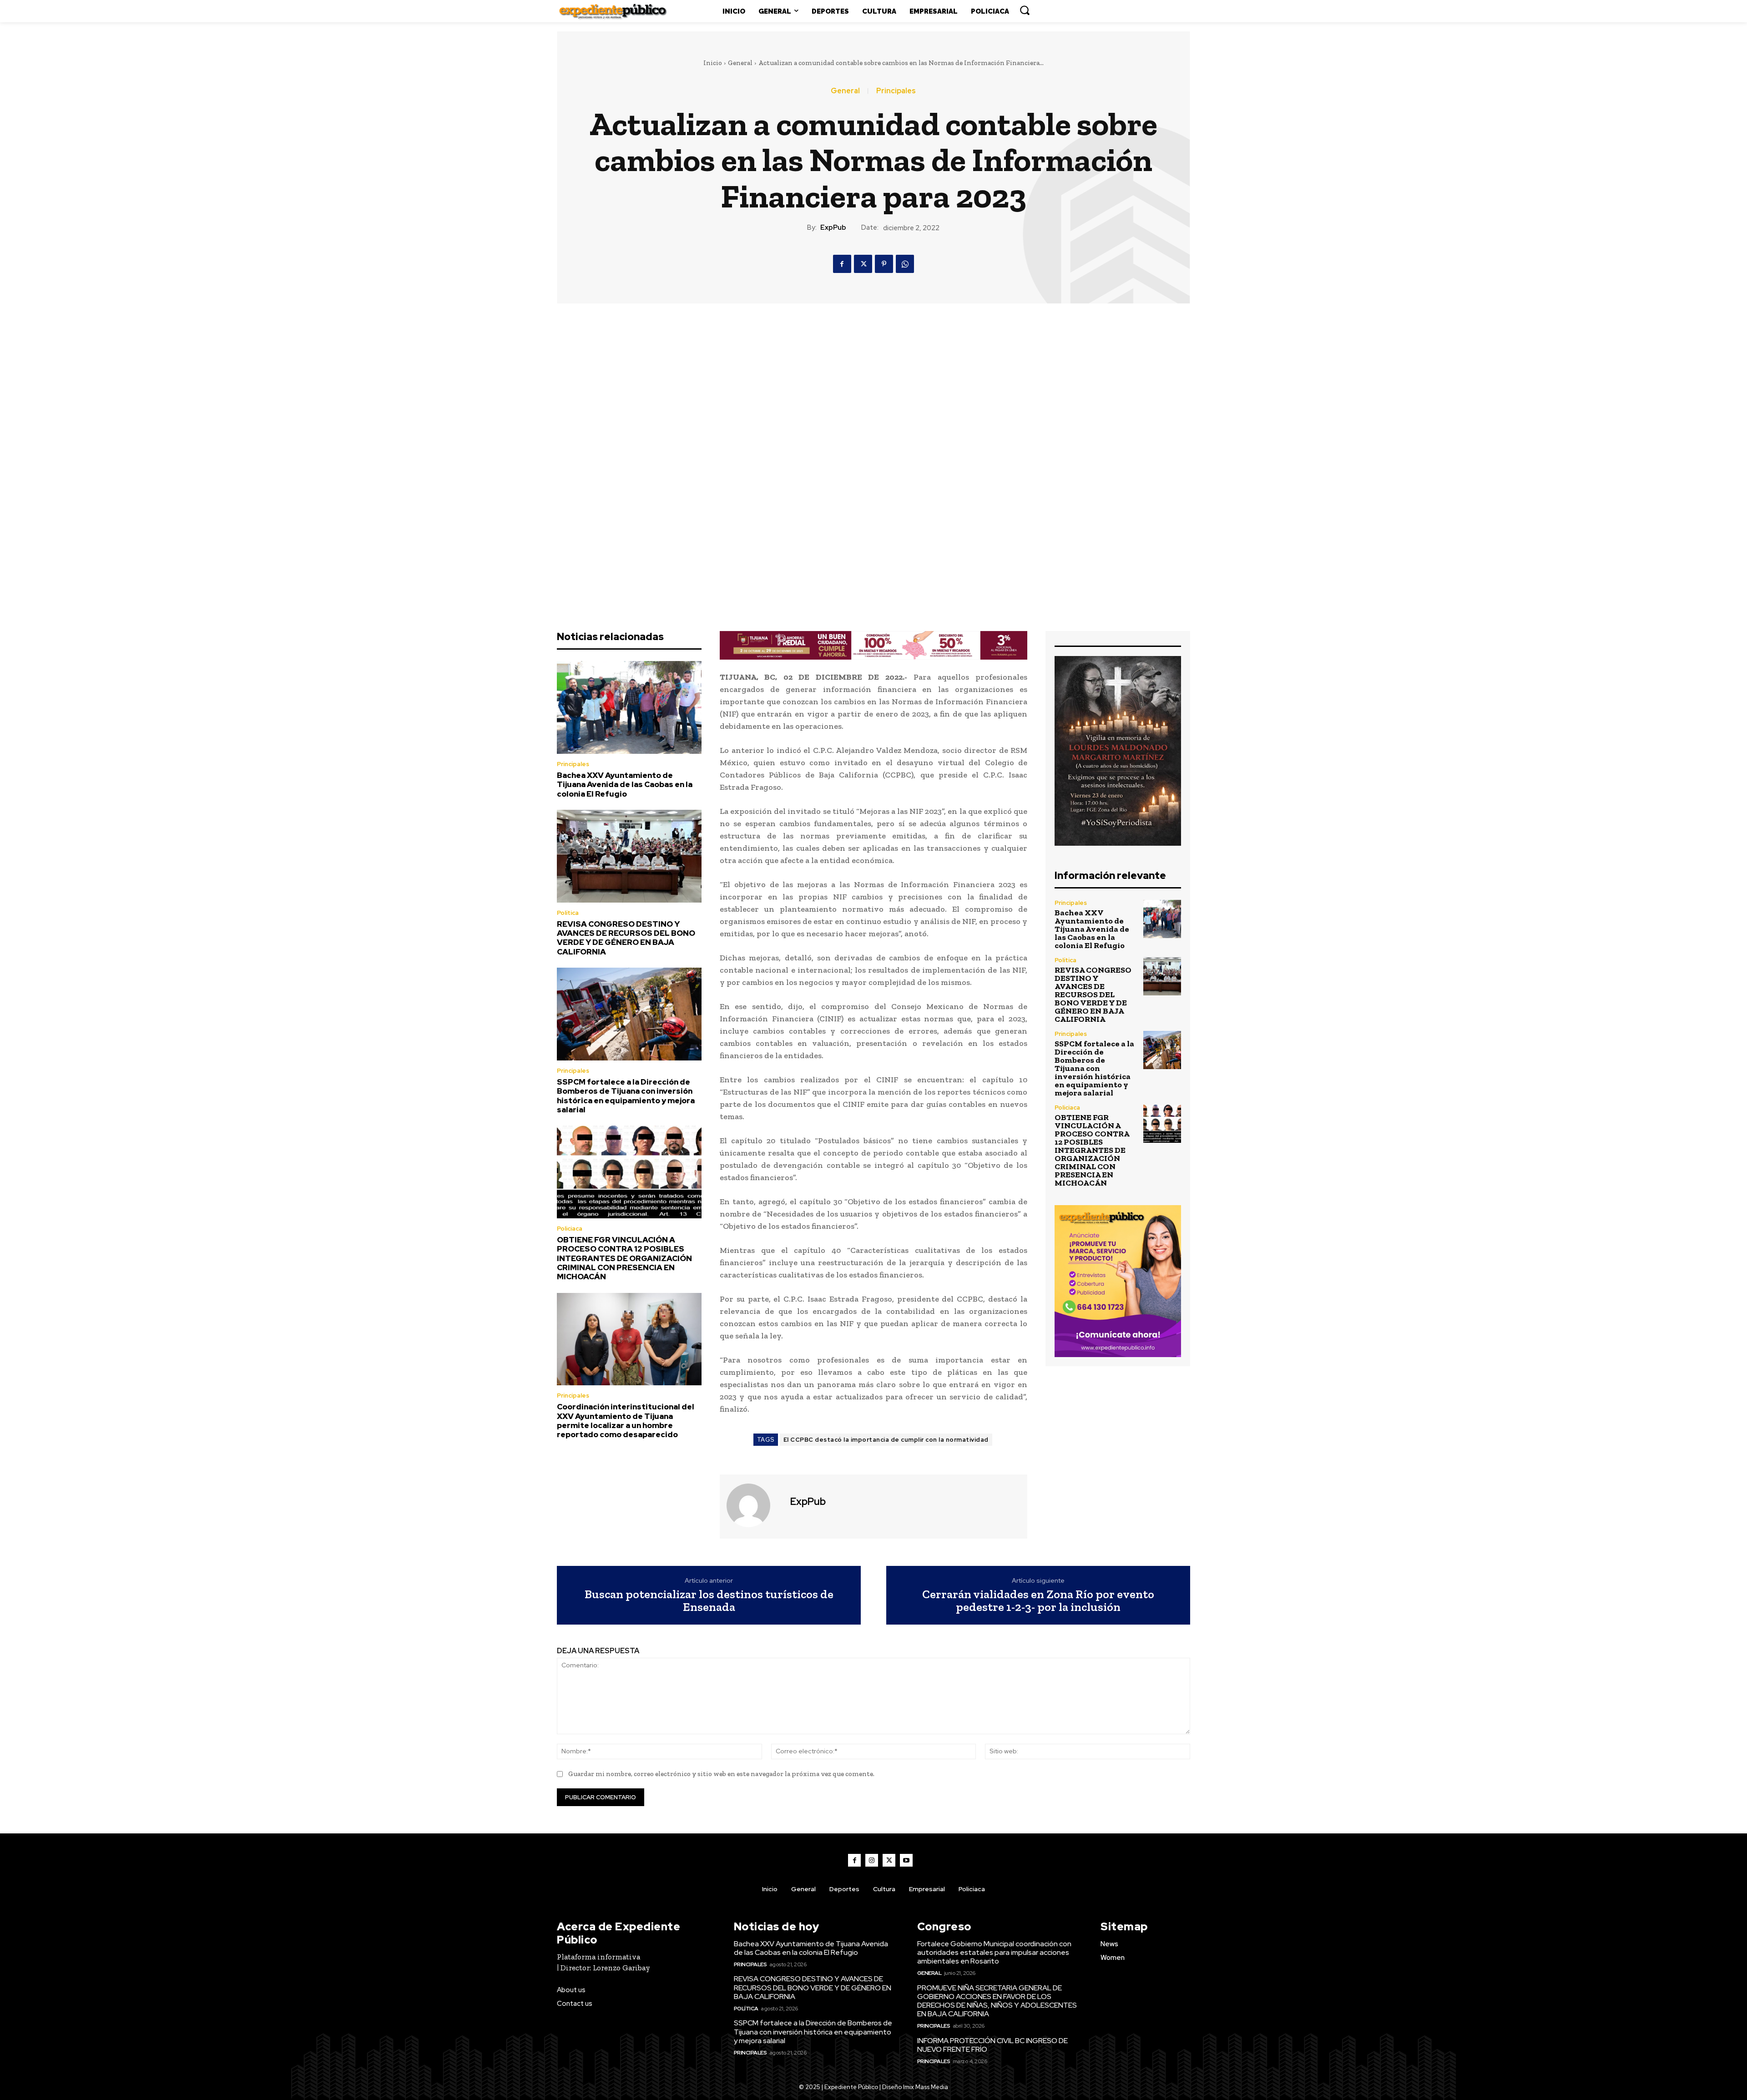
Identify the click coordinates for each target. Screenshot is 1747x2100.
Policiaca (570, 1229)
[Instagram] (872, 1860)
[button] (1025, 10)
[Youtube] (906, 1860)
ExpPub (833, 227)
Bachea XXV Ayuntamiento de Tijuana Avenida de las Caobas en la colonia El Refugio (625, 785)
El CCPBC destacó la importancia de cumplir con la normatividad (886, 1440)
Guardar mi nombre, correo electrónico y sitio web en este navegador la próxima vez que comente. (721, 1774)
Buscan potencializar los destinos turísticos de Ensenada (709, 1601)
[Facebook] (842, 264)
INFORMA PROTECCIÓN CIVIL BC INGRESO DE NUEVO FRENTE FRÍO (992, 2045)
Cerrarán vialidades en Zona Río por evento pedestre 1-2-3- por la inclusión (1038, 1601)
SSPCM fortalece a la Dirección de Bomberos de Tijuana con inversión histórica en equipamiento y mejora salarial (626, 1096)
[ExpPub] (754, 1505)
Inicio (713, 63)
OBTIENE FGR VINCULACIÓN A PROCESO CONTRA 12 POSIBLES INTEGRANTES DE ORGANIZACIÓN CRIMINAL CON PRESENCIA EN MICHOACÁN (624, 1258)
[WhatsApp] (905, 264)
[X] (863, 264)
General (740, 63)
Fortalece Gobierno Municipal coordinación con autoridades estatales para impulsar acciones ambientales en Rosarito (994, 1952)
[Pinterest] (884, 264)
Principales (896, 91)
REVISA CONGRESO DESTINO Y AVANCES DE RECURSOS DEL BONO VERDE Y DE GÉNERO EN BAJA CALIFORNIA (626, 938)
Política (568, 913)
